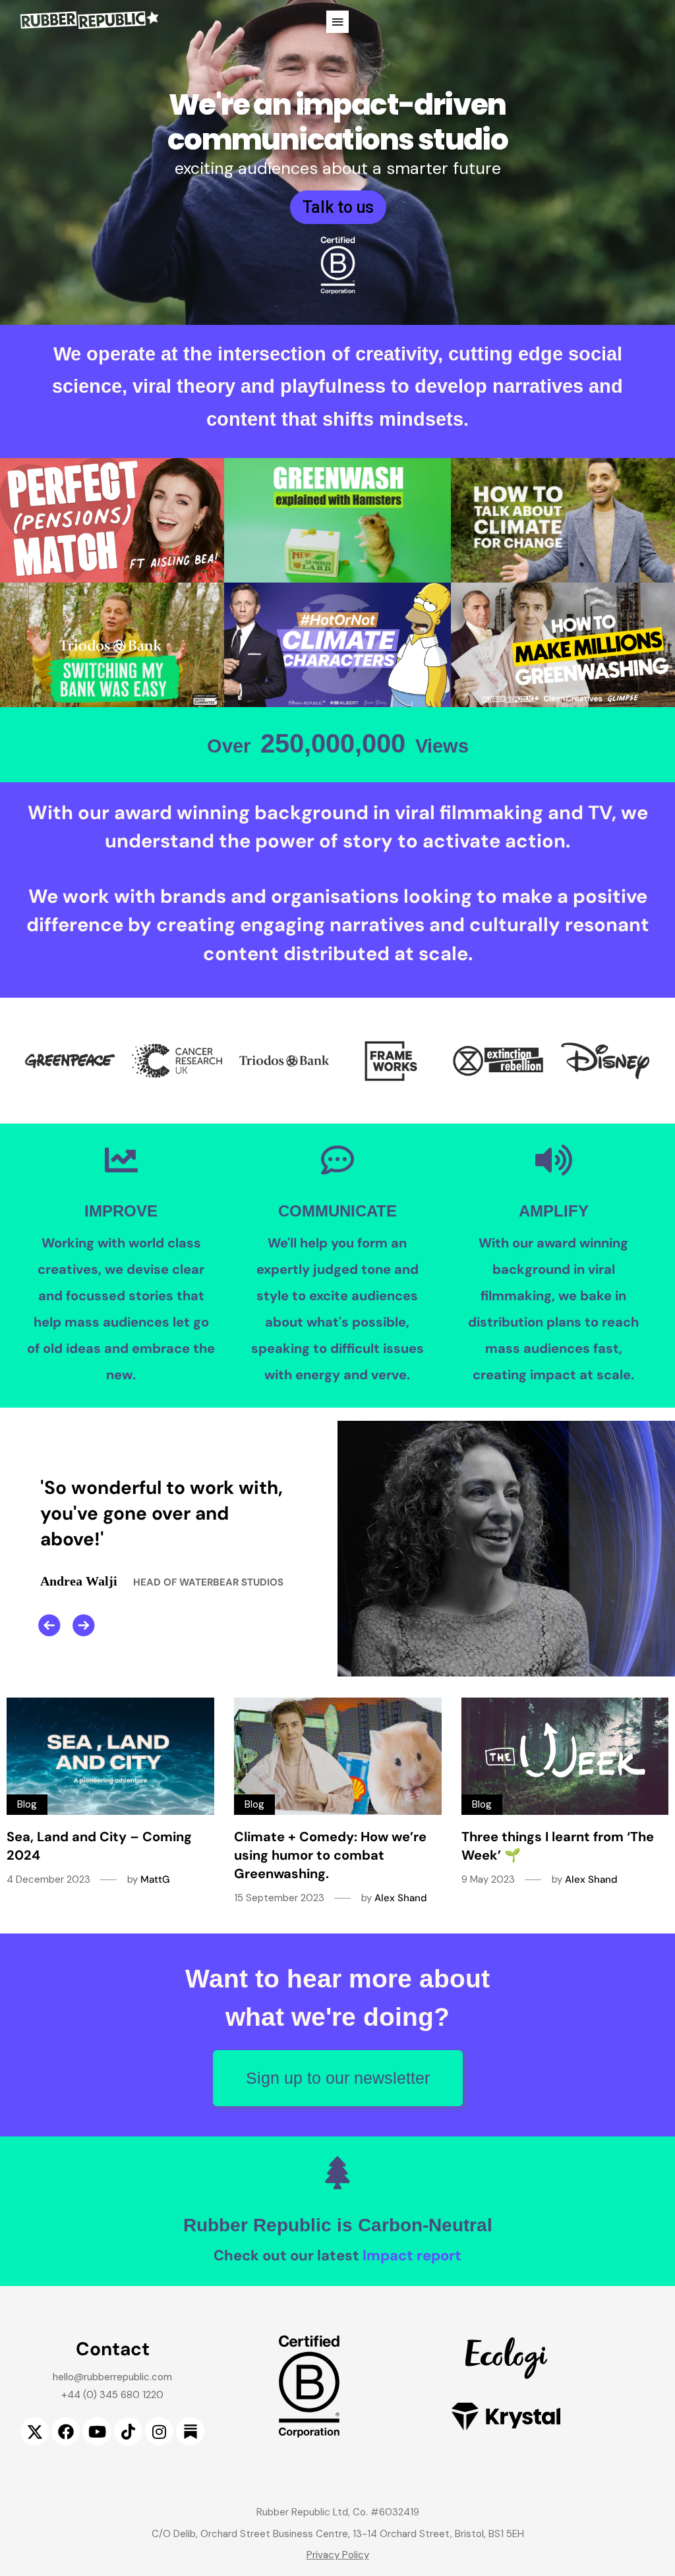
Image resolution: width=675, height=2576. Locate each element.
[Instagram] (159, 2431)
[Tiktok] (128, 2431)
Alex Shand (401, 1898)
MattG (155, 1879)
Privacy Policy (338, 2555)
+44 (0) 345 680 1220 (112, 2395)
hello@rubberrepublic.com (112, 2377)
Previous (49, 1625)
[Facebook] (66, 2431)
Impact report (412, 2255)
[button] (337, 22)
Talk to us (338, 207)
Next (84, 1625)
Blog (27, 1804)
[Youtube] (97, 2431)
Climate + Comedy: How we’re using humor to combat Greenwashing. (330, 1855)
